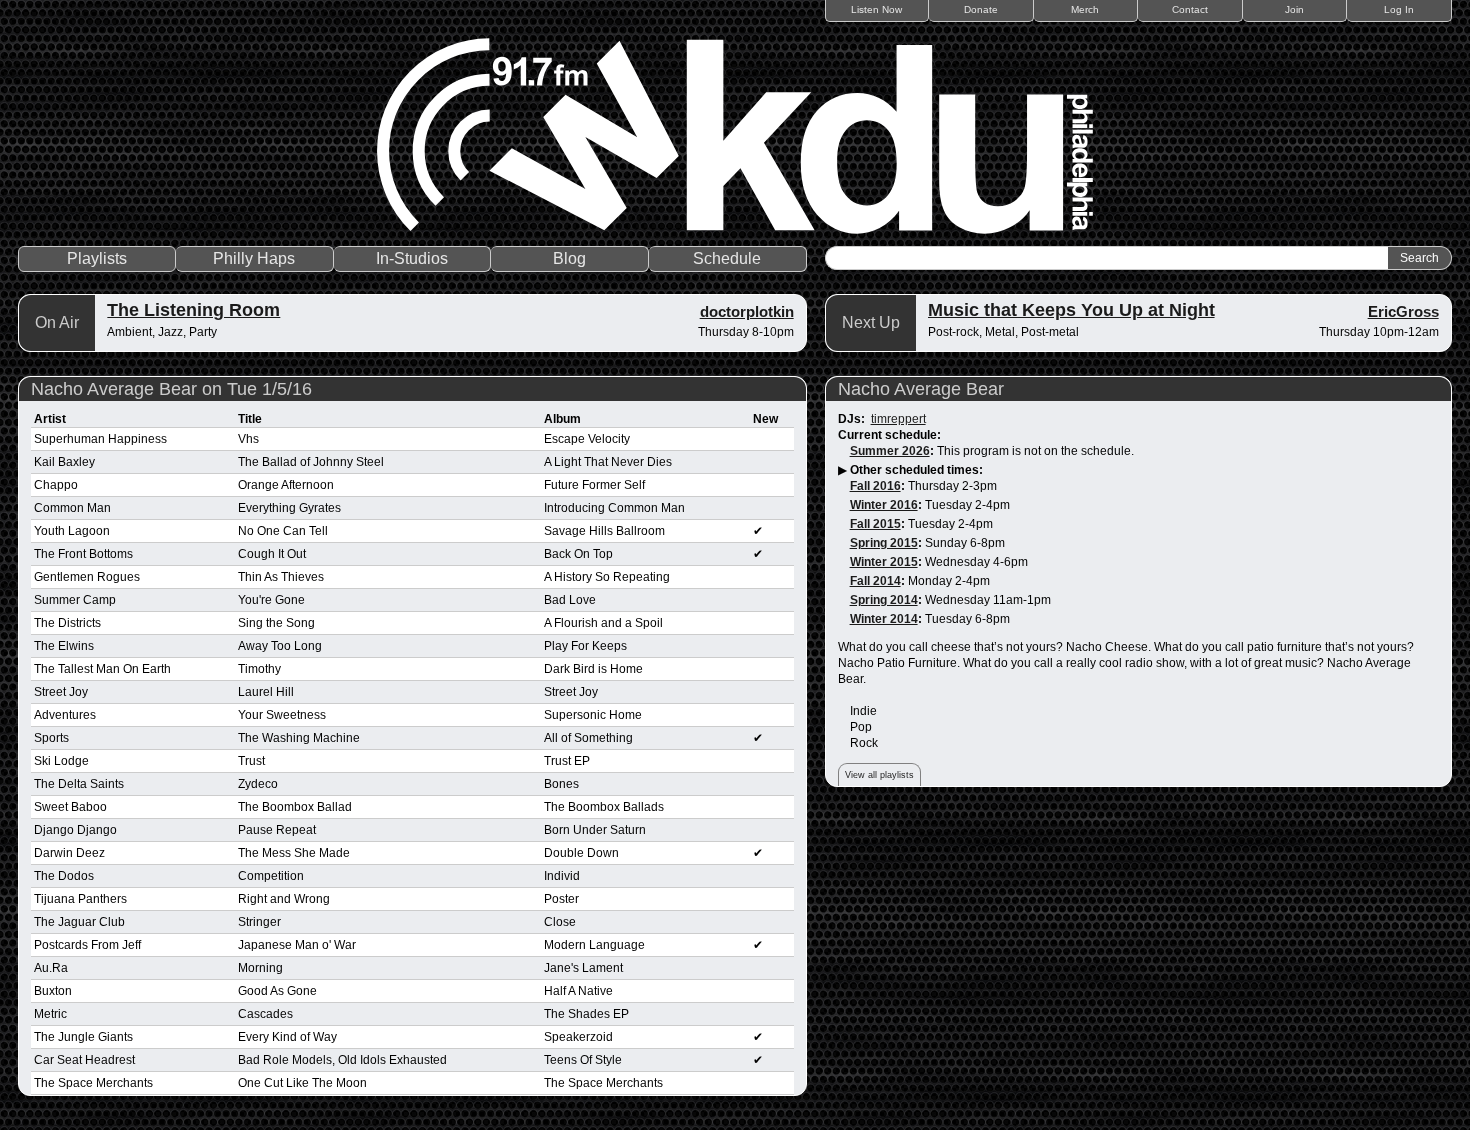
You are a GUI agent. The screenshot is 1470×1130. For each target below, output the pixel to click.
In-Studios (412, 258)
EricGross (1403, 311)
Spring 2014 (884, 600)
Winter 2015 (884, 562)
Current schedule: (889, 435)
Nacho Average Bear (921, 389)
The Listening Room (193, 310)
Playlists (97, 258)
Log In (1399, 9)
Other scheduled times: (916, 470)
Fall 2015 (875, 524)
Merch (1085, 9)
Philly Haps (254, 258)
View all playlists (879, 775)
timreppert (898, 419)
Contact (1190, 9)
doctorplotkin (747, 311)
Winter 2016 (884, 505)
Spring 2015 (884, 543)
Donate (981, 9)
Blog (569, 258)
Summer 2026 (890, 451)
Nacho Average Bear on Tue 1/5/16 (171, 389)
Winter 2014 (884, 619)
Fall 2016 (875, 486)
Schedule (727, 258)
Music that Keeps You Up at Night (1071, 310)
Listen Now (876, 9)
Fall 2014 (875, 581)
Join (1294, 9)
